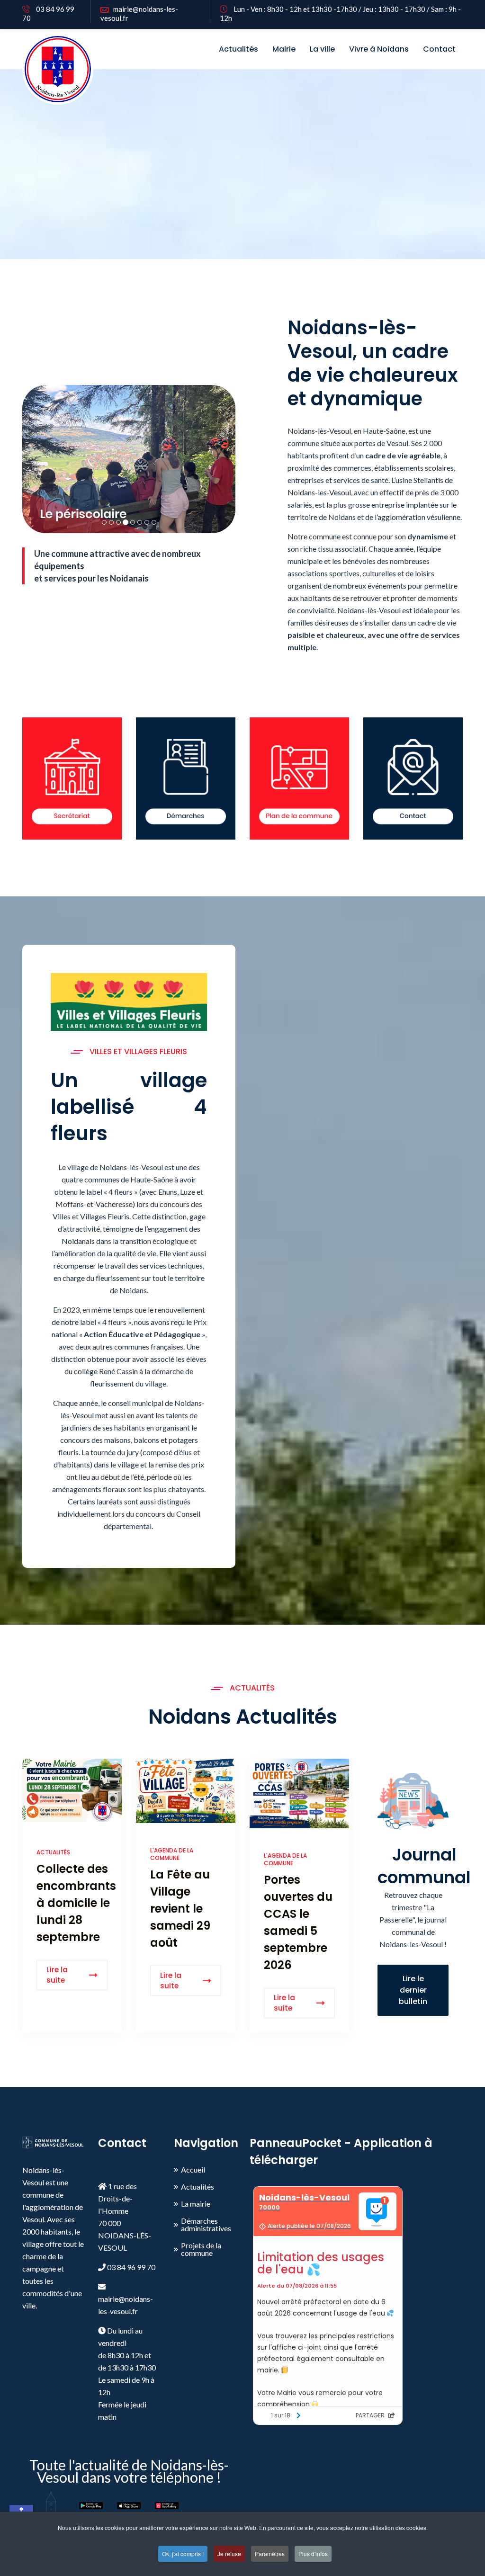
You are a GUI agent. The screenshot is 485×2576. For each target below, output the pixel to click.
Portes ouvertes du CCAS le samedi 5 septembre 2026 (298, 1922)
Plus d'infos (313, 2554)
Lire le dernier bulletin (413, 1990)
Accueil (193, 2170)
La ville (322, 49)
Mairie (284, 49)
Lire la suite (57, 1975)
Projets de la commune (201, 2249)
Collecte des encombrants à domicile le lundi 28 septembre (76, 1903)
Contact (439, 49)
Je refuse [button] (229, 2554)
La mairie (196, 2204)
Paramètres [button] (270, 2554)
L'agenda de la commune (172, 1854)
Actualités (238, 49)
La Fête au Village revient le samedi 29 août (180, 1909)
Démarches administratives (206, 2225)
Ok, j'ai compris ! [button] (183, 2554)
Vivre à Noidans (379, 49)
